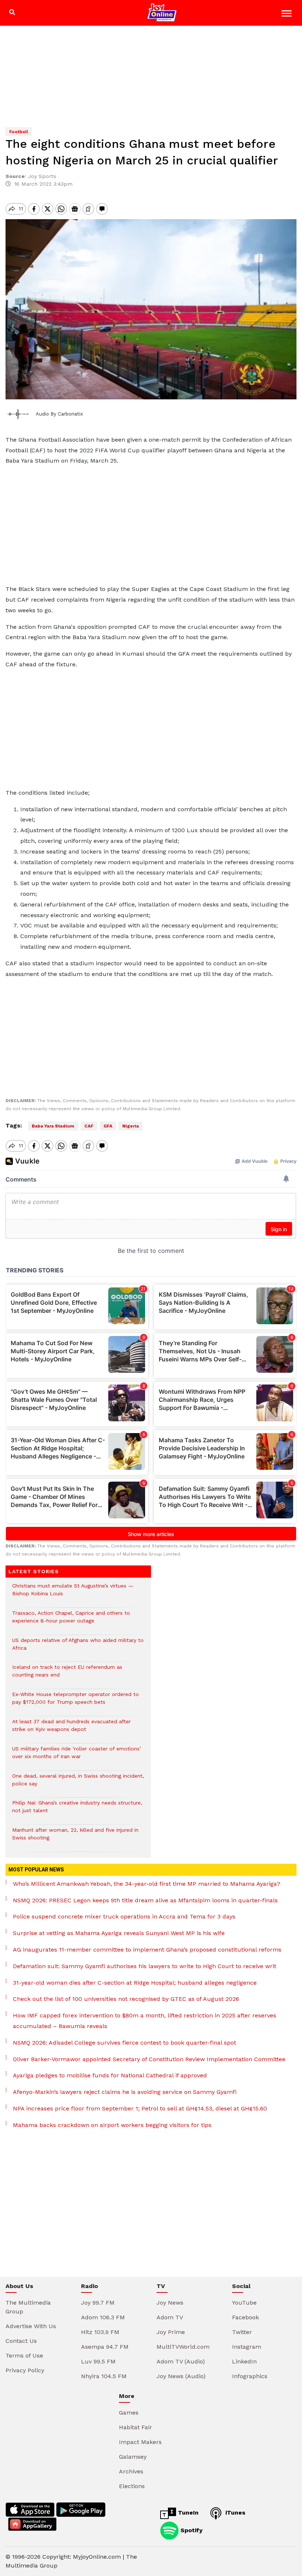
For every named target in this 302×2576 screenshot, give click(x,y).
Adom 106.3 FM (103, 2317)
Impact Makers (140, 2442)
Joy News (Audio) (181, 2376)
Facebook (245, 2317)
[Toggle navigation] (287, 15)
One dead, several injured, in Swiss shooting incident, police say (78, 1784)
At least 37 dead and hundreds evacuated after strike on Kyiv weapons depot (71, 1729)
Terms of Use (24, 2356)
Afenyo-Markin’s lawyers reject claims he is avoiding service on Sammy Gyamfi (125, 2092)
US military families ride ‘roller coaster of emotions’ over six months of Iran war (77, 1756)
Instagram (247, 2347)
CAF (89, 1126)
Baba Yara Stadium (53, 1126)
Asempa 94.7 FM (105, 2347)
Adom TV (170, 2317)
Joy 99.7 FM (98, 2303)
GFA (108, 1126)
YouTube (244, 2303)
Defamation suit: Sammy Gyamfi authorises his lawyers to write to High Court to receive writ (145, 1966)
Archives (131, 2471)
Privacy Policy (25, 2370)
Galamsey (133, 2457)
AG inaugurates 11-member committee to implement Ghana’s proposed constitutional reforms (147, 1950)
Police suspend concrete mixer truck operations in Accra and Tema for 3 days (124, 1916)
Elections (132, 2486)
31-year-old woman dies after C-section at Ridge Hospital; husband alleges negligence (135, 1983)
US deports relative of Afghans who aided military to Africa (78, 1648)
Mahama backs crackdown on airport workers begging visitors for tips (112, 2125)
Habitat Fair (136, 2427)
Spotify (191, 2530)
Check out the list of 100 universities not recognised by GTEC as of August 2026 (126, 1999)
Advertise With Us (31, 2326)
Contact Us (21, 2341)
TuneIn (187, 2513)
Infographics (250, 2376)
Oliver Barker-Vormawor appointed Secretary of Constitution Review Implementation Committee (149, 2059)
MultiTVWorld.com (183, 2347)
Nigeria (131, 1126)
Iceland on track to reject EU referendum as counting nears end (67, 1675)
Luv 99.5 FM (98, 2361)
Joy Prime (171, 2332)
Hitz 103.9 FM (100, 2332)
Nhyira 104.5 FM (104, 2376)
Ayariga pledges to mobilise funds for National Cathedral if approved (110, 2075)
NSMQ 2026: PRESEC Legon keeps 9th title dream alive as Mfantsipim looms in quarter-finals (145, 1900)
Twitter (242, 2332)
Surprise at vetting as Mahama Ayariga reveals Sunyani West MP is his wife (119, 1933)
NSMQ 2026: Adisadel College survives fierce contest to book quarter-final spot (124, 2043)
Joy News (170, 2303)
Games (129, 2413)
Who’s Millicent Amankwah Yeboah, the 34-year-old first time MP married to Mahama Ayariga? (147, 1884)
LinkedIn (244, 2361)
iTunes (234, 2513)
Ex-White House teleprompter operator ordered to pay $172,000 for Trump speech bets (75, 1702)
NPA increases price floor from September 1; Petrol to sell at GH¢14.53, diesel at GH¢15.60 (140, 2108)
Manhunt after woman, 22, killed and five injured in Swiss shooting (75, 1838)
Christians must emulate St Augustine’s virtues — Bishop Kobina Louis (73, 1593)
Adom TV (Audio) (181, 2361)
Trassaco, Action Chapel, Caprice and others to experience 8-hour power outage (71, 1621)
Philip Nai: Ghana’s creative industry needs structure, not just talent (77, 1810)
